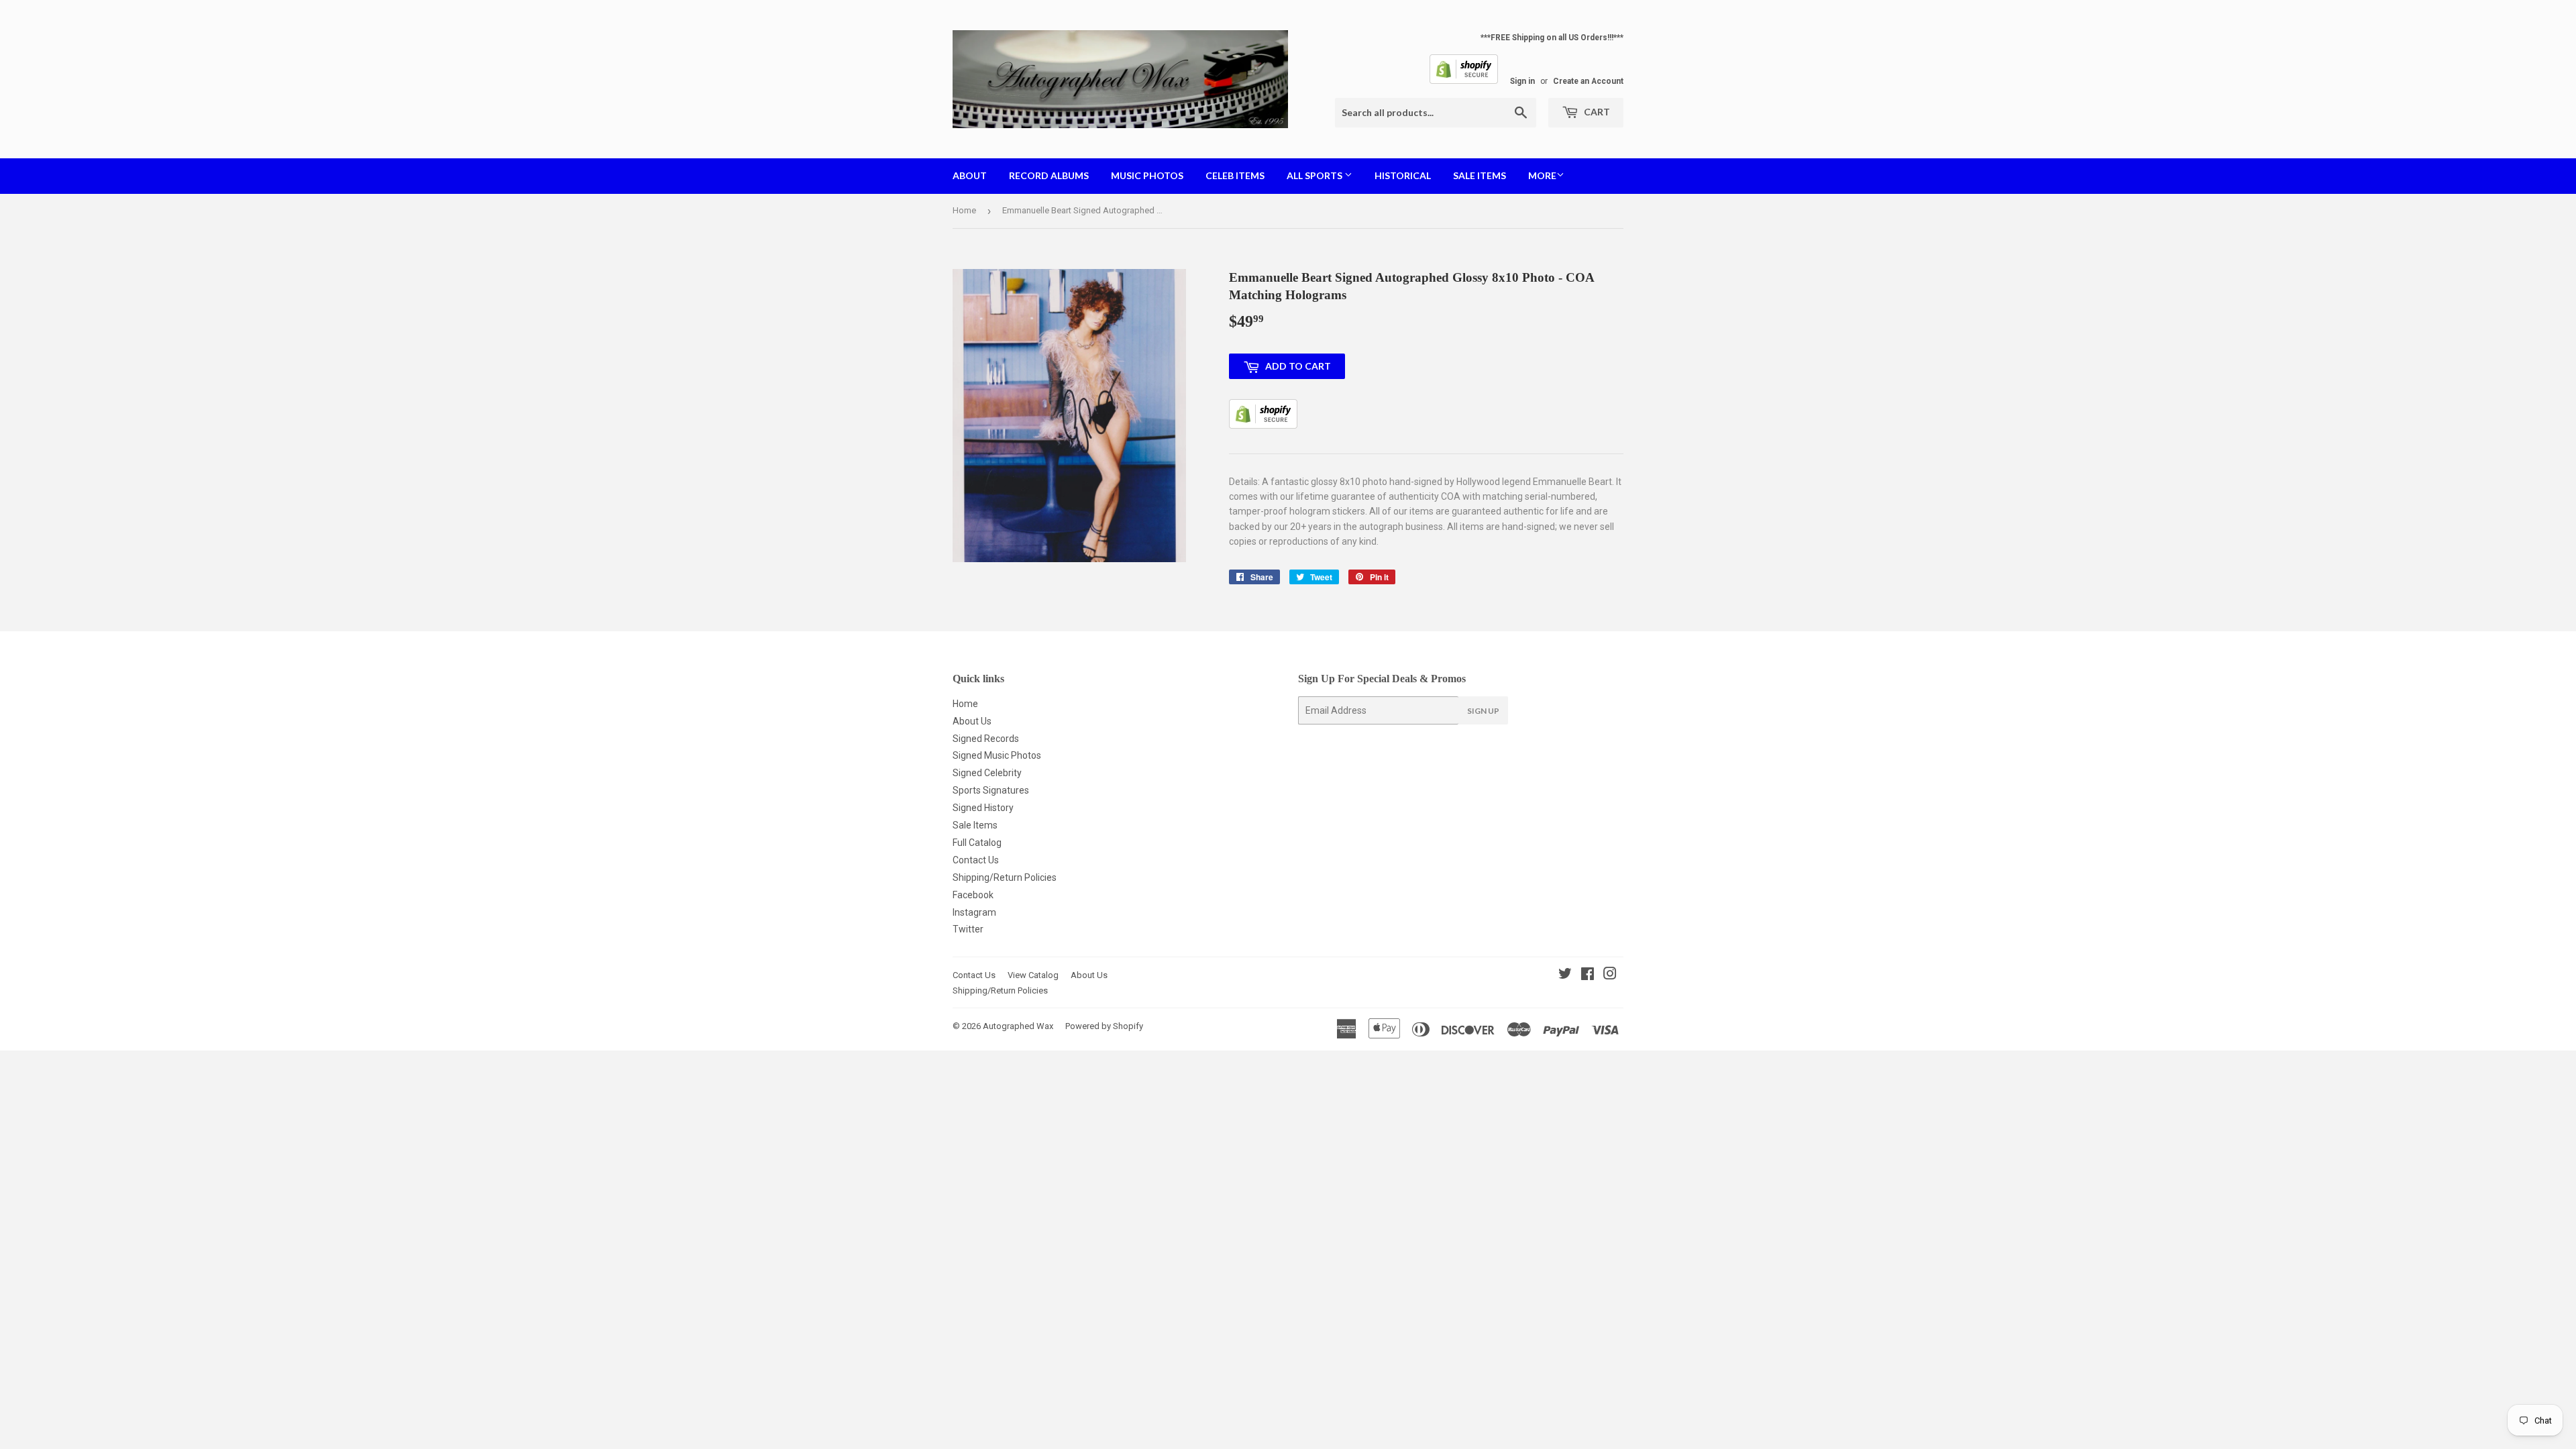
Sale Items (1480, 175)
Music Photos (1147, 175)
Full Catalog (977, 843)
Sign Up (1483, 711)
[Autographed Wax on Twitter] (1565, 975)
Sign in (1522, 81)
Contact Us (976, 860)
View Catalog (1033, 975)
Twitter (968, 929)
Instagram (974, 912)
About (970, 175)
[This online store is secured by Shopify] (1464, 81)
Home (964, 210)
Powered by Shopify (1104, 1026)
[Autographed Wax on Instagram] (1610, 975)
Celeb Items (1235, 175)
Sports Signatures (991, 790)
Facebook (973, 895)
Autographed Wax (1018, 1026)
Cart (1596, 112)
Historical (1403, 175)
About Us (972, 721)
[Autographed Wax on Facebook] (1588, 975)
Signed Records (986, 739)
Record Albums (1049, 175)
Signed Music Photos (997, 755)
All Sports (1316, 175)
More (1542, 175)
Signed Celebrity (987, 773)
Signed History (983, 808)
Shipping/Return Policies (1005, 877)
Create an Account (1588, 81)
